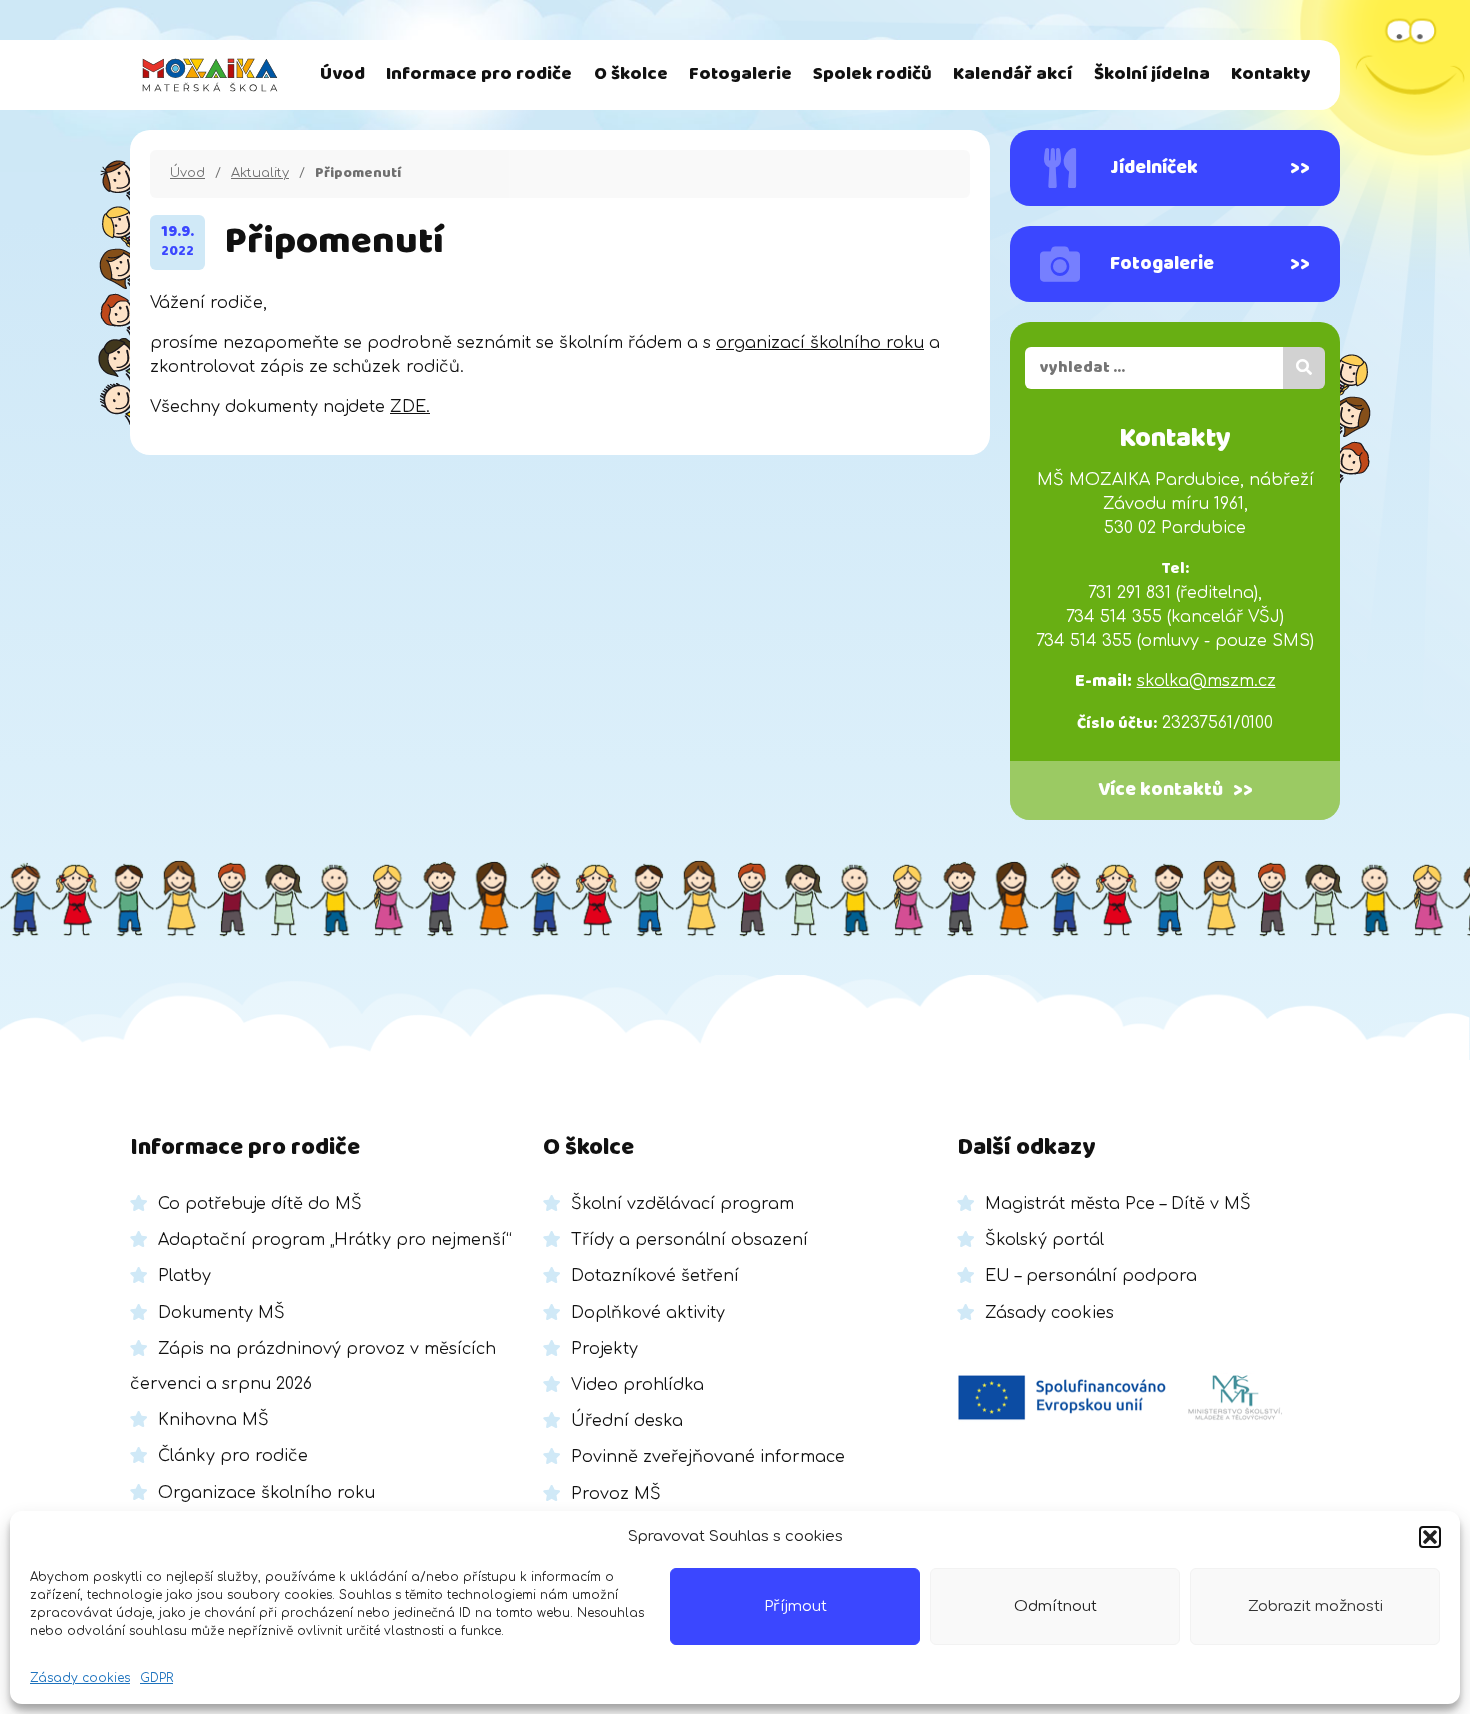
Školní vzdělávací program (682, 1204)
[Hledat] (1304, 368)
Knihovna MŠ (213, 1420)
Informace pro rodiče (479, 74)
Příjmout (795, 1606)
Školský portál (1044, 1240)
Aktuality (260, 173)
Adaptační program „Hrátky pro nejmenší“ (335, 1240)
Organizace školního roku (266, 1493)
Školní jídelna (1152, 74)
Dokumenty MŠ (221, 1313)
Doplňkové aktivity (648, 1313)
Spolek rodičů (872, 74)
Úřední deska (627, 1421)
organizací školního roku (820, 343)
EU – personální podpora (1091, 1276)
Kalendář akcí (1012, 74)
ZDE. (410, 407)
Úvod (342, 74)
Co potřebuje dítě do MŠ (260, 1204)
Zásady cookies (80, 1678)
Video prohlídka (637, 1385)
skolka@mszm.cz (1206, 681)
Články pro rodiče (233, 1456)
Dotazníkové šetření (655, 1276)
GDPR (156, 1678)
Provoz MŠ (616, 1494)
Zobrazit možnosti (1315, 1606)
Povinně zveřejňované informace (708, 1457)
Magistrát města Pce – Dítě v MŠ (1118, 1204)
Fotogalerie (740, 74)
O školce (631, 74)
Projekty (604, 1349)
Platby (184, 1276)
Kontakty (1270, 74)
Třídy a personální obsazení (689, 1240)
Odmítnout (1055, 1606)
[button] (1430, 1537)
